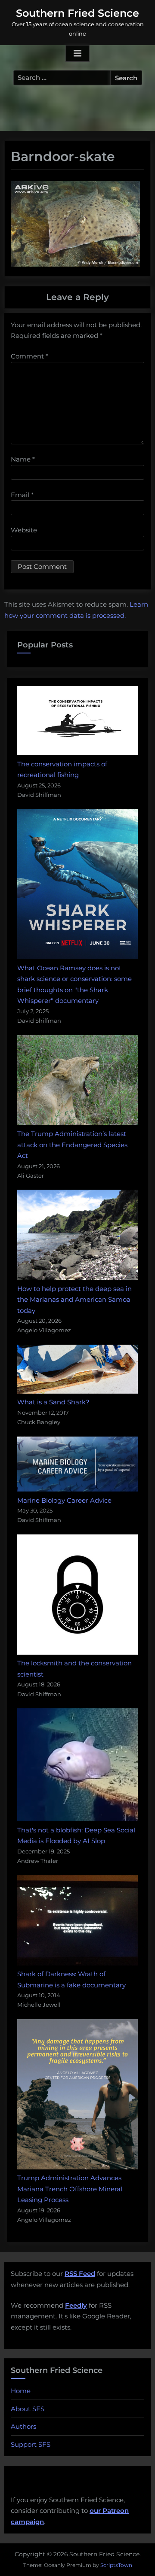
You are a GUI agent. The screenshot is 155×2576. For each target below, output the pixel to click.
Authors (23, 2426)
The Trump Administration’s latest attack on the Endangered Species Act (72, 1145)
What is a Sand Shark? (53, 1402)
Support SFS (31, 2444)
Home (21, 2391)
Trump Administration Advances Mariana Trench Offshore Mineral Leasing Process (70, 2189)
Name (23, 459)
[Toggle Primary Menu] (77, 54)
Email (22, 495)
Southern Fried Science (77, 13)
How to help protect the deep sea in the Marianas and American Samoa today (74, 1300)
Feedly (76, 2305)
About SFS (28, 2409)
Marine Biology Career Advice (64, 1500)
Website (24, 530)
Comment (29, 356)
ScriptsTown (116, 2565)
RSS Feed (80, 2274)
